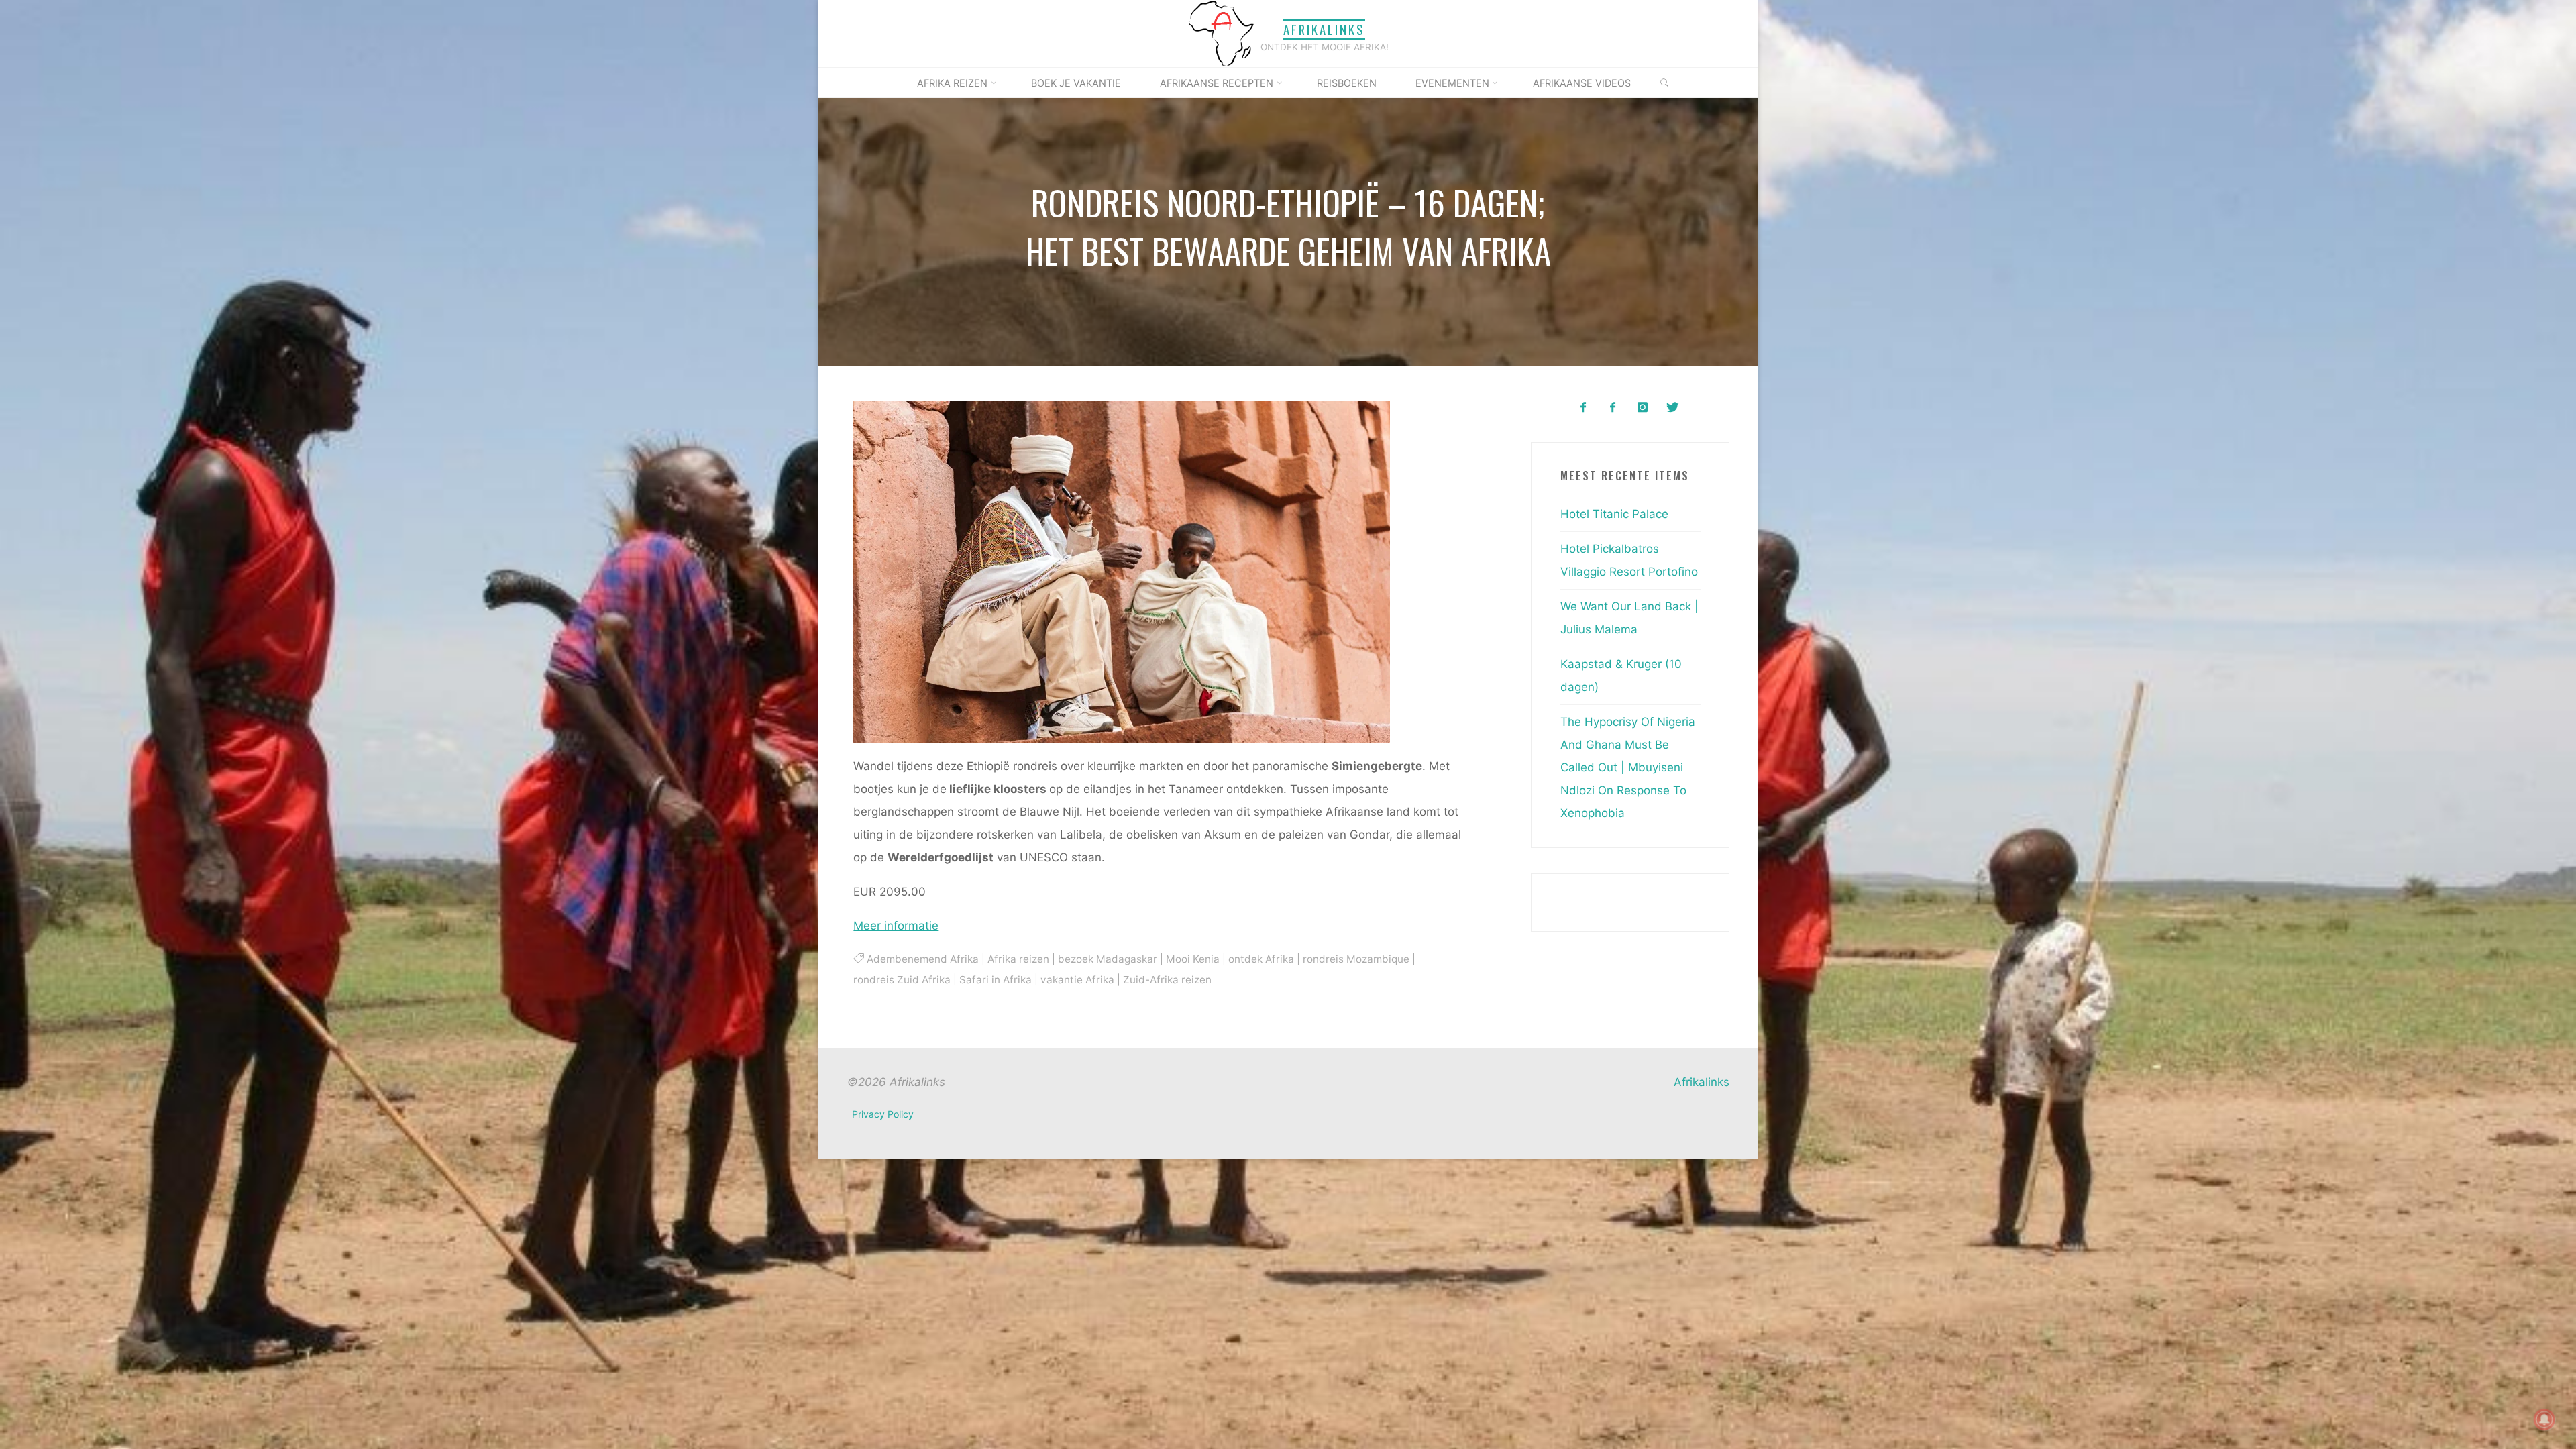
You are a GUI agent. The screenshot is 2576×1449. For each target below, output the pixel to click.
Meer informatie (896, 926)
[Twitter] (1672, 408)
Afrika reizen (1018, 959)
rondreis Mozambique (1355, 959)
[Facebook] (1583, 408)
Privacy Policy (883, 1114)
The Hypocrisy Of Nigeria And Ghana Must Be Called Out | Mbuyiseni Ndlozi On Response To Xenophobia (1628, 767)
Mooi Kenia (1192, 959)
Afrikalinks (1324, 29)
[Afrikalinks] (1221, 33)
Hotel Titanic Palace (1614, 514)
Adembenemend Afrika (922, 959)
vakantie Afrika (1077, 979)
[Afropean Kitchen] (1613, 408)
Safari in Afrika (996, 979)
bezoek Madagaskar (1107, 959)
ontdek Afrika (1260, 959)
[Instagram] (1643, 408)
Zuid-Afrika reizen (1167, 979)
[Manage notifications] (2544, 1419)
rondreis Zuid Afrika (902, 979)
